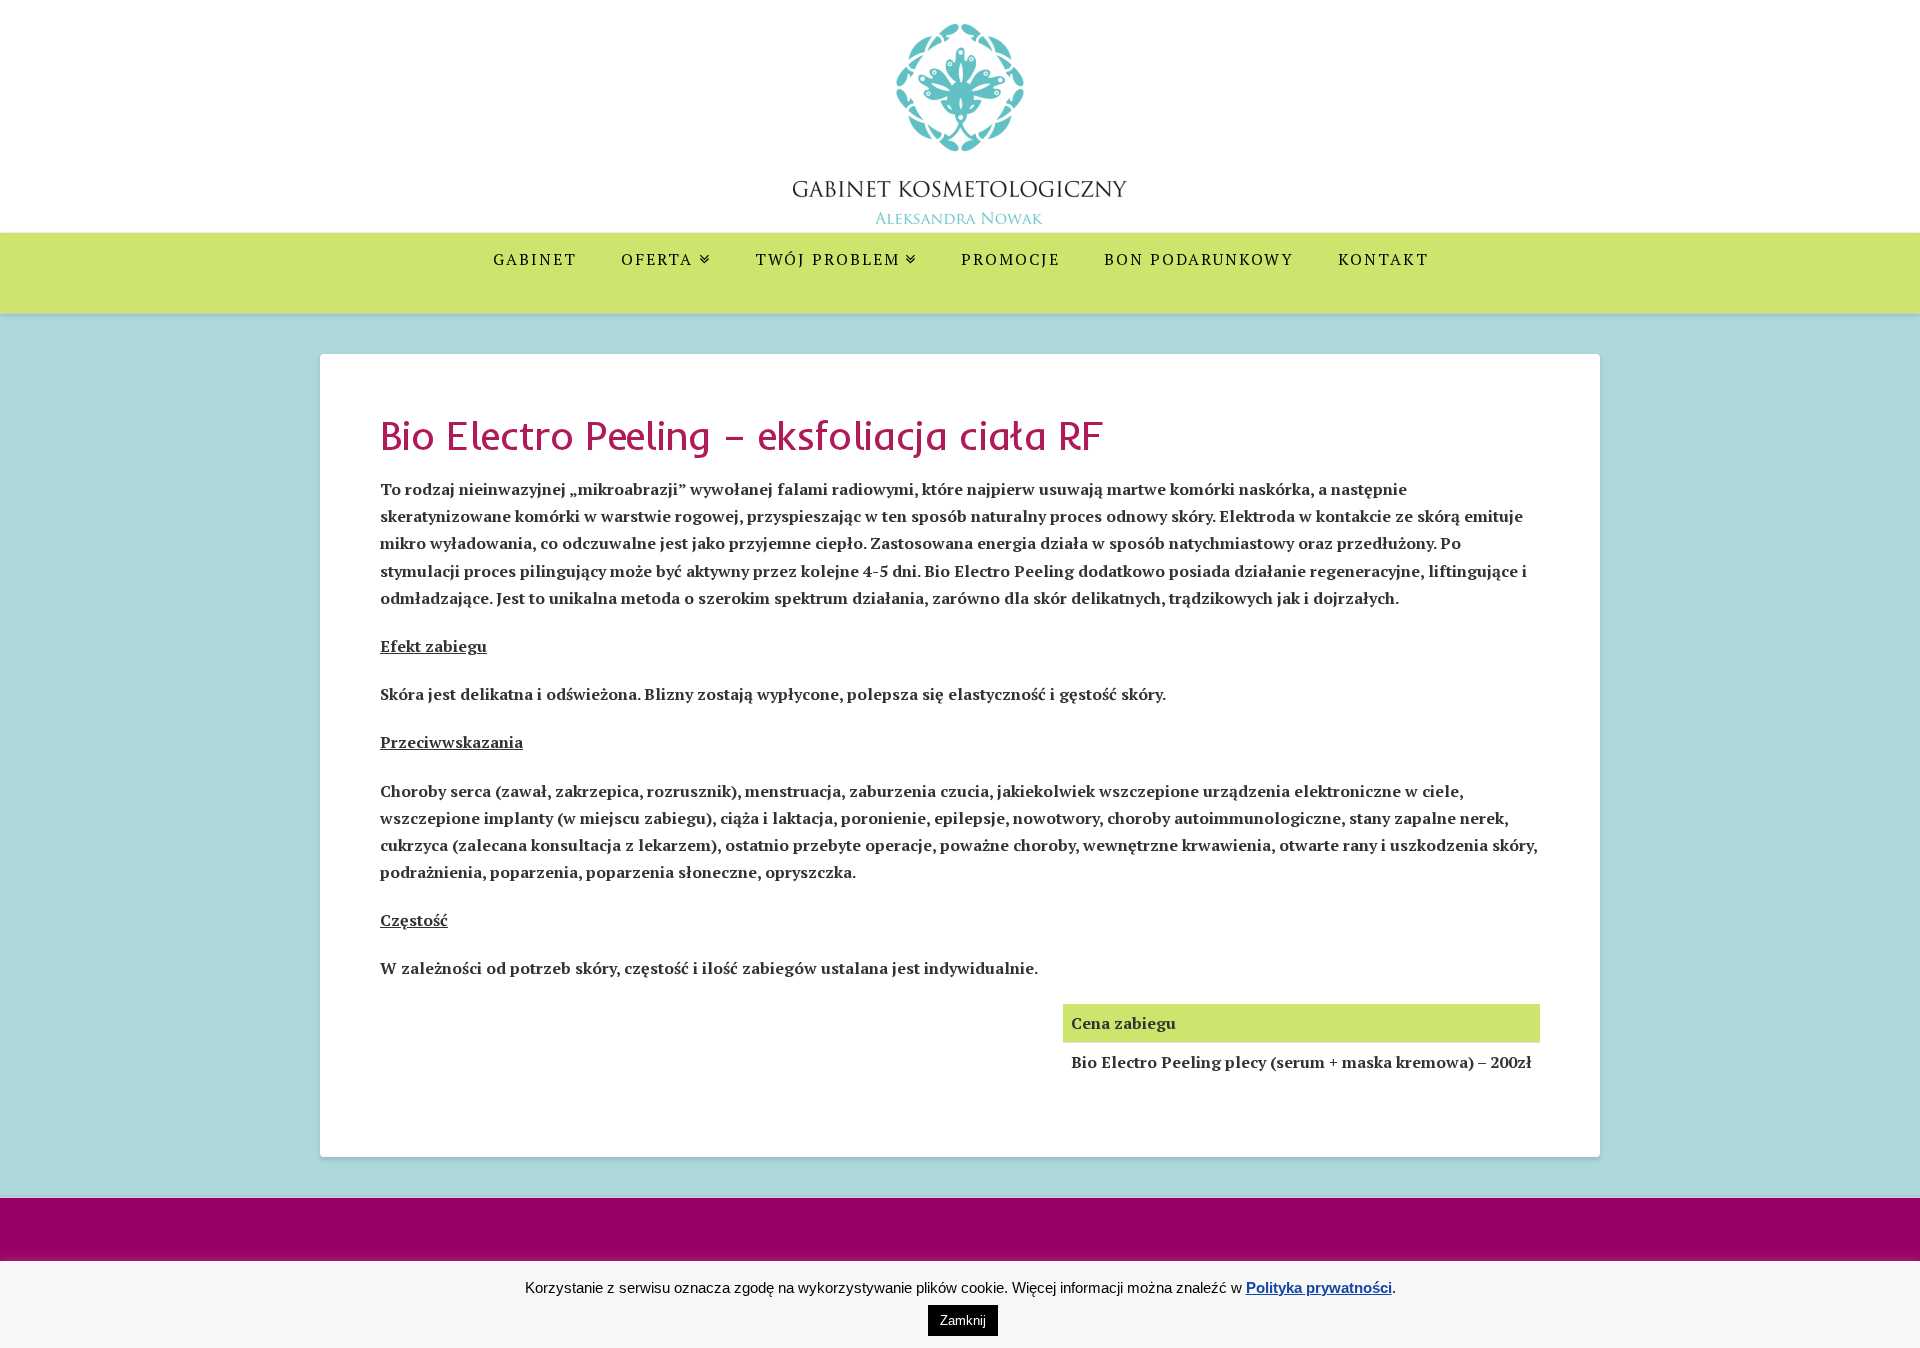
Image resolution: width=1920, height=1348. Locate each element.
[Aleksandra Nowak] (960, 139)
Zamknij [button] (963, 1320)
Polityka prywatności (1319, 1287)
